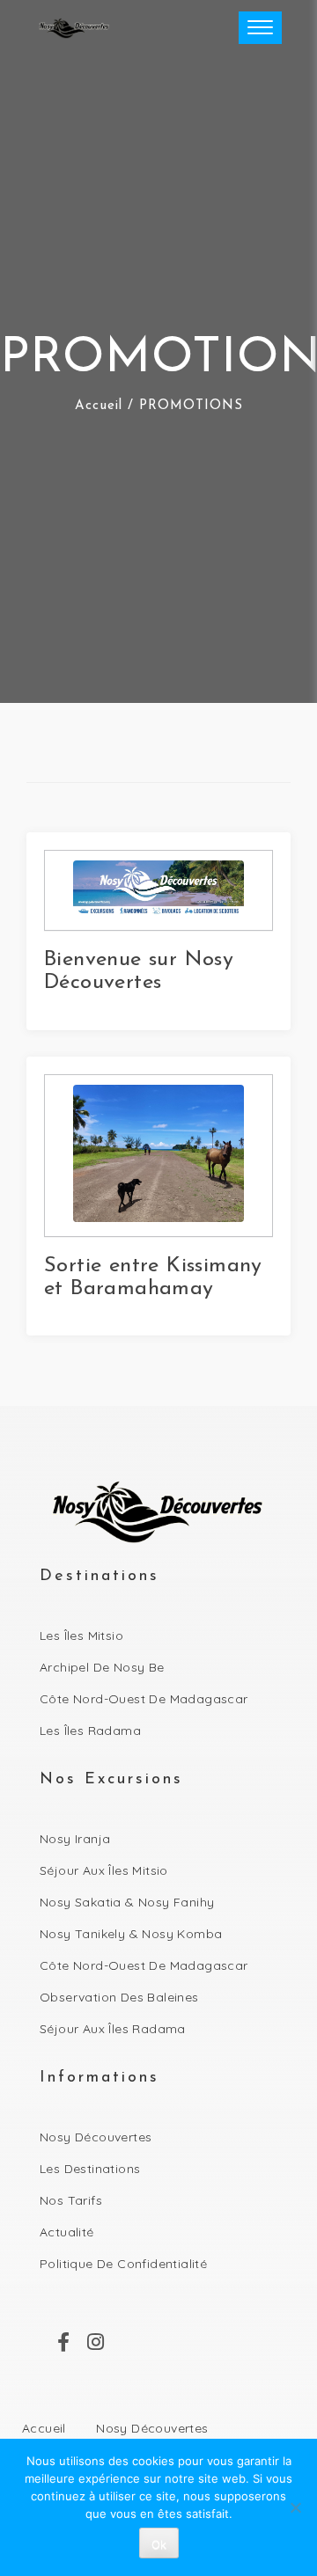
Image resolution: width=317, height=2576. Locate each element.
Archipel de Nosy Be (102, 1667)
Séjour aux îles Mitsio (104, 1870)
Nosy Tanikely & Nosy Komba (131, 1934)
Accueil (99, 406)
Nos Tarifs (71, 2200)
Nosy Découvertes (96, 2137)
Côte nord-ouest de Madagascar (144, 1699)
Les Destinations (90, 2169)
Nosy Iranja (75, 1839)
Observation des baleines (119, 1997)
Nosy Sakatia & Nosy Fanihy (127, 1902)
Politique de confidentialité (123, 2264)
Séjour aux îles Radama (113, 2029)
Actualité (67, 2232)
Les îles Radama (90, 1731)
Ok (159, 2544)
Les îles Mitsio (81, 1636)
